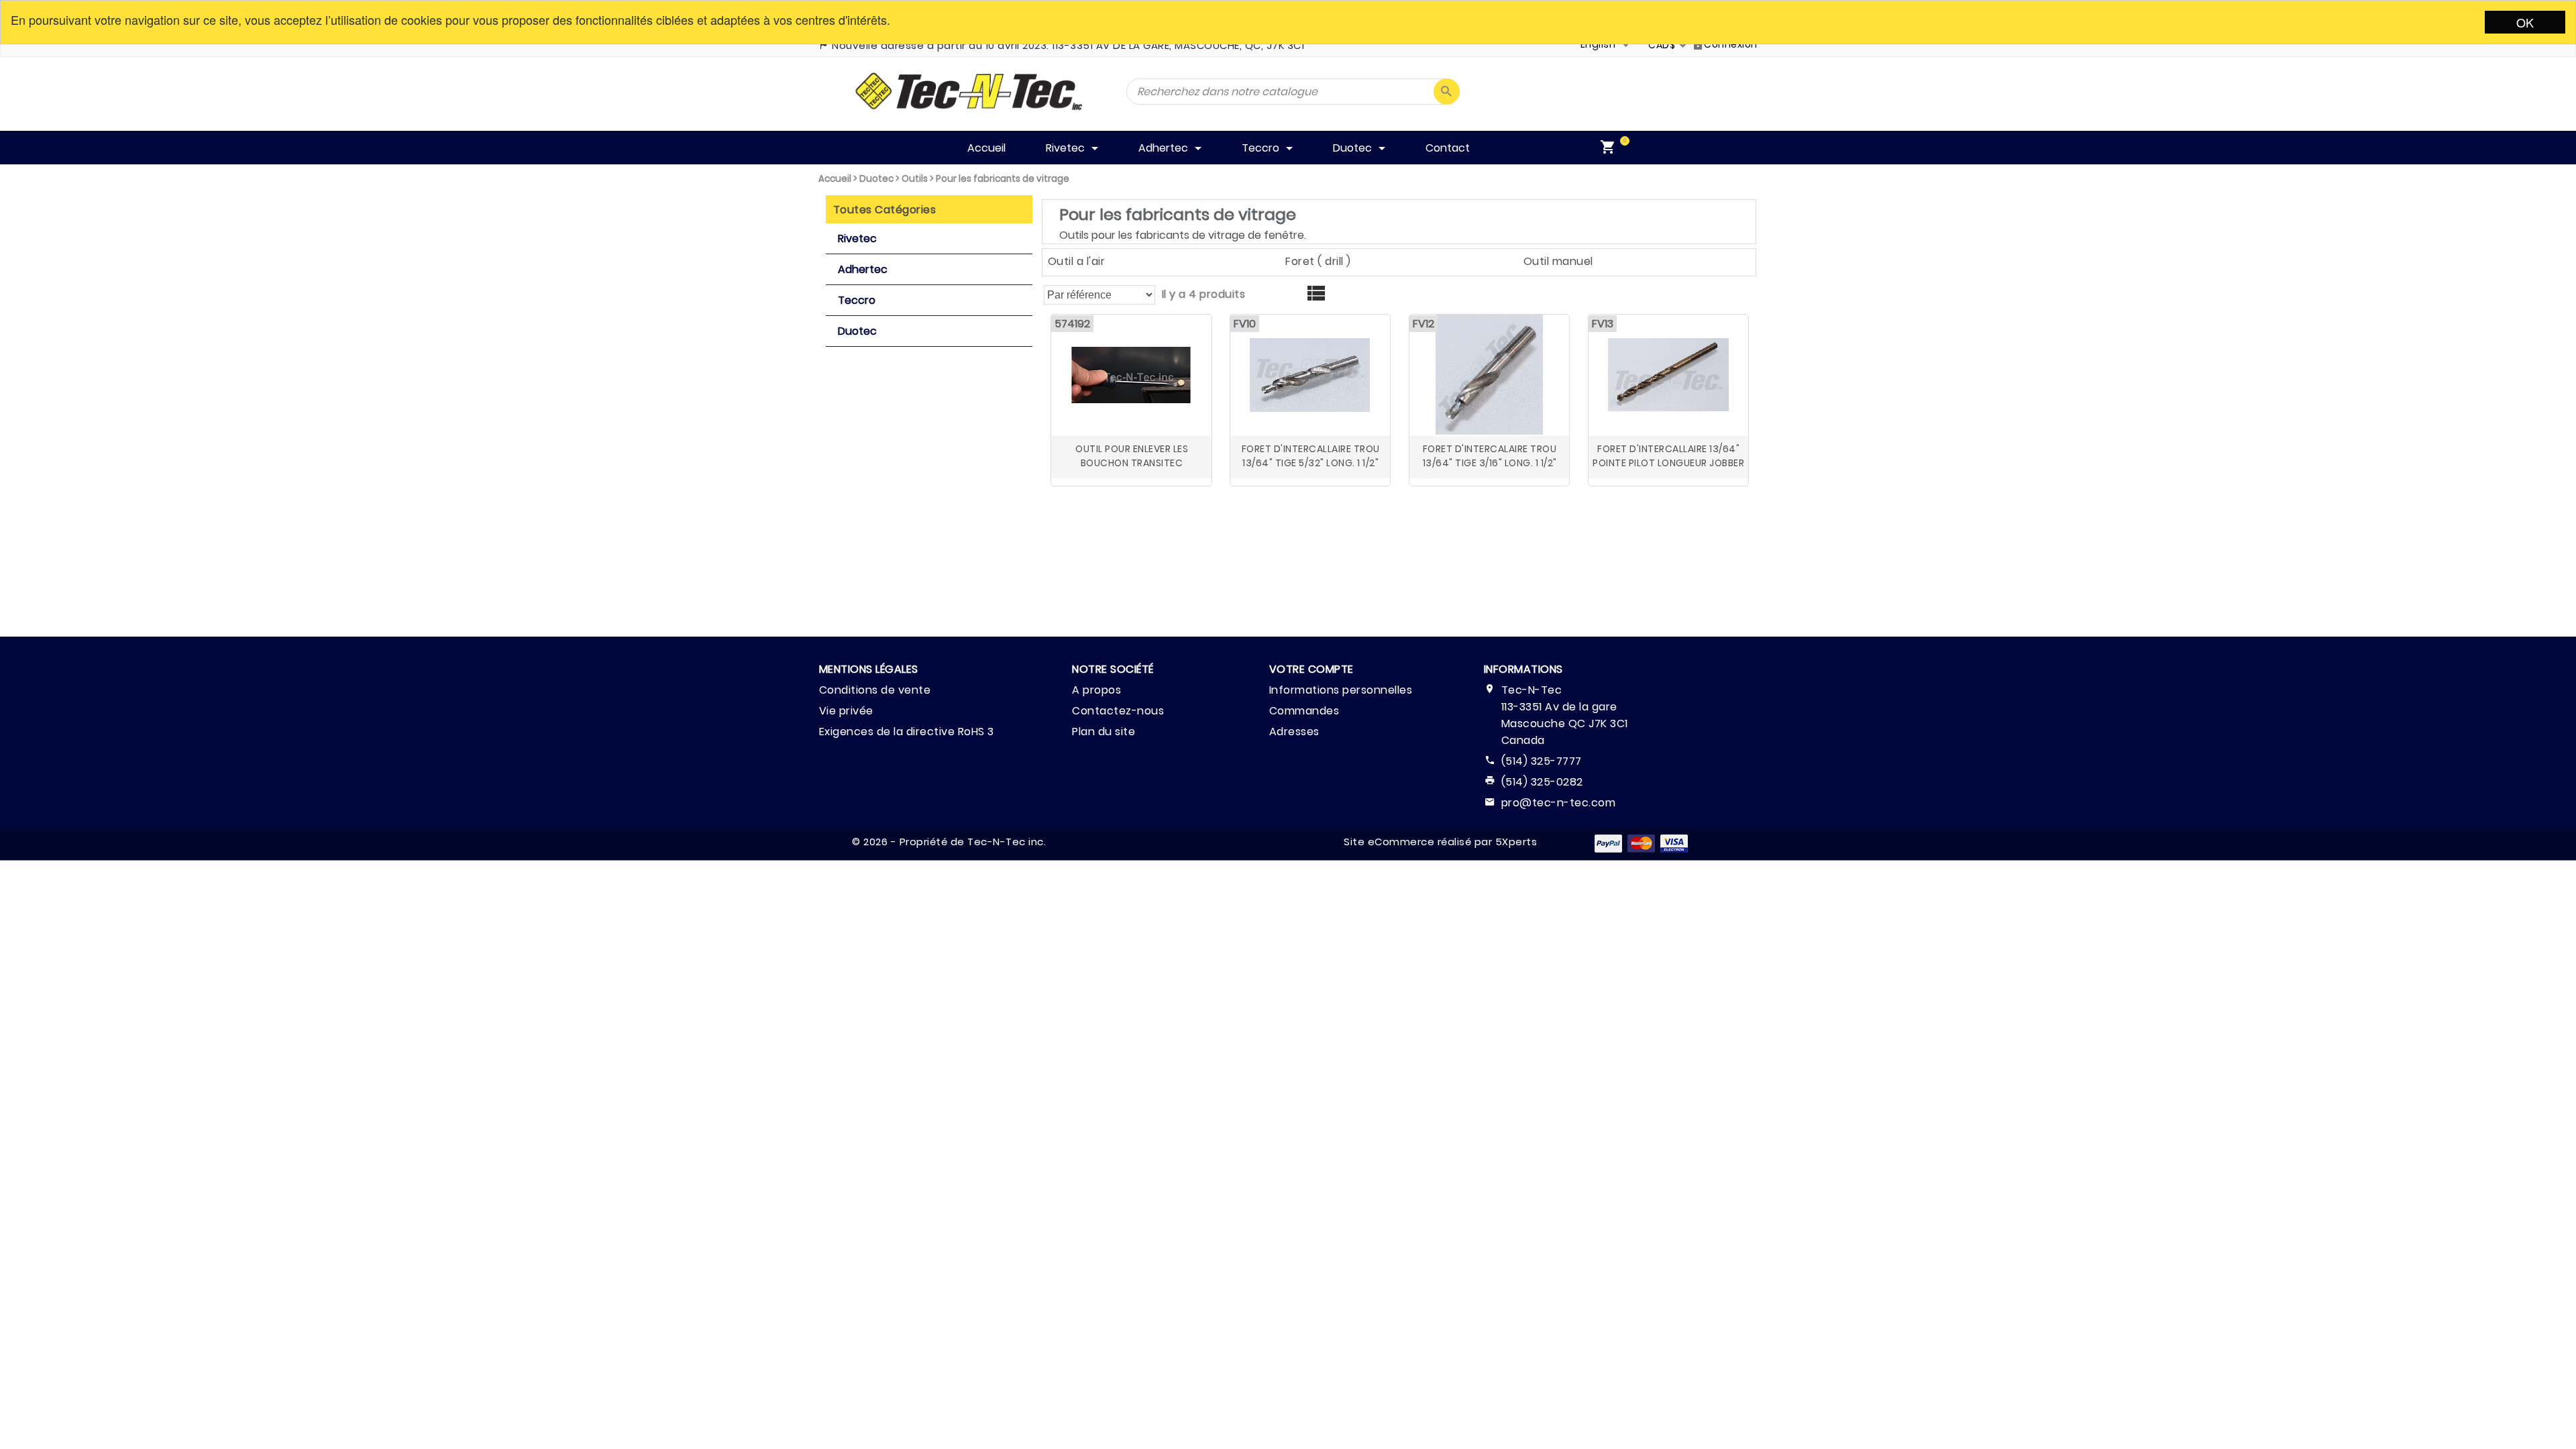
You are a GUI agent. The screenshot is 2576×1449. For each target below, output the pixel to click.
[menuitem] (1611, 148)
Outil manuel (1558, 261)
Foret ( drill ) (1318, 261)
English (1598, 44)
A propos (1096, 690)
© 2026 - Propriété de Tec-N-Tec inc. (949, 842)
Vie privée (846, 711)
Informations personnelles (1341, 690)
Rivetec (857, 238)
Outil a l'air (1077, 261)
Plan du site (1104, 732)
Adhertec (863, 269)
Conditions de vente (875, 690)
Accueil (835, 179)
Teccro (857, 300)
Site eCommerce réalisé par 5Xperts (1440, 842)
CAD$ (1662, 45)
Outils (915, 179)
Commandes (1304, 711)
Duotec (876, 179)
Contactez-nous (1118, 711)
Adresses (1294, 732)
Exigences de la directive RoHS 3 (907, 732)
